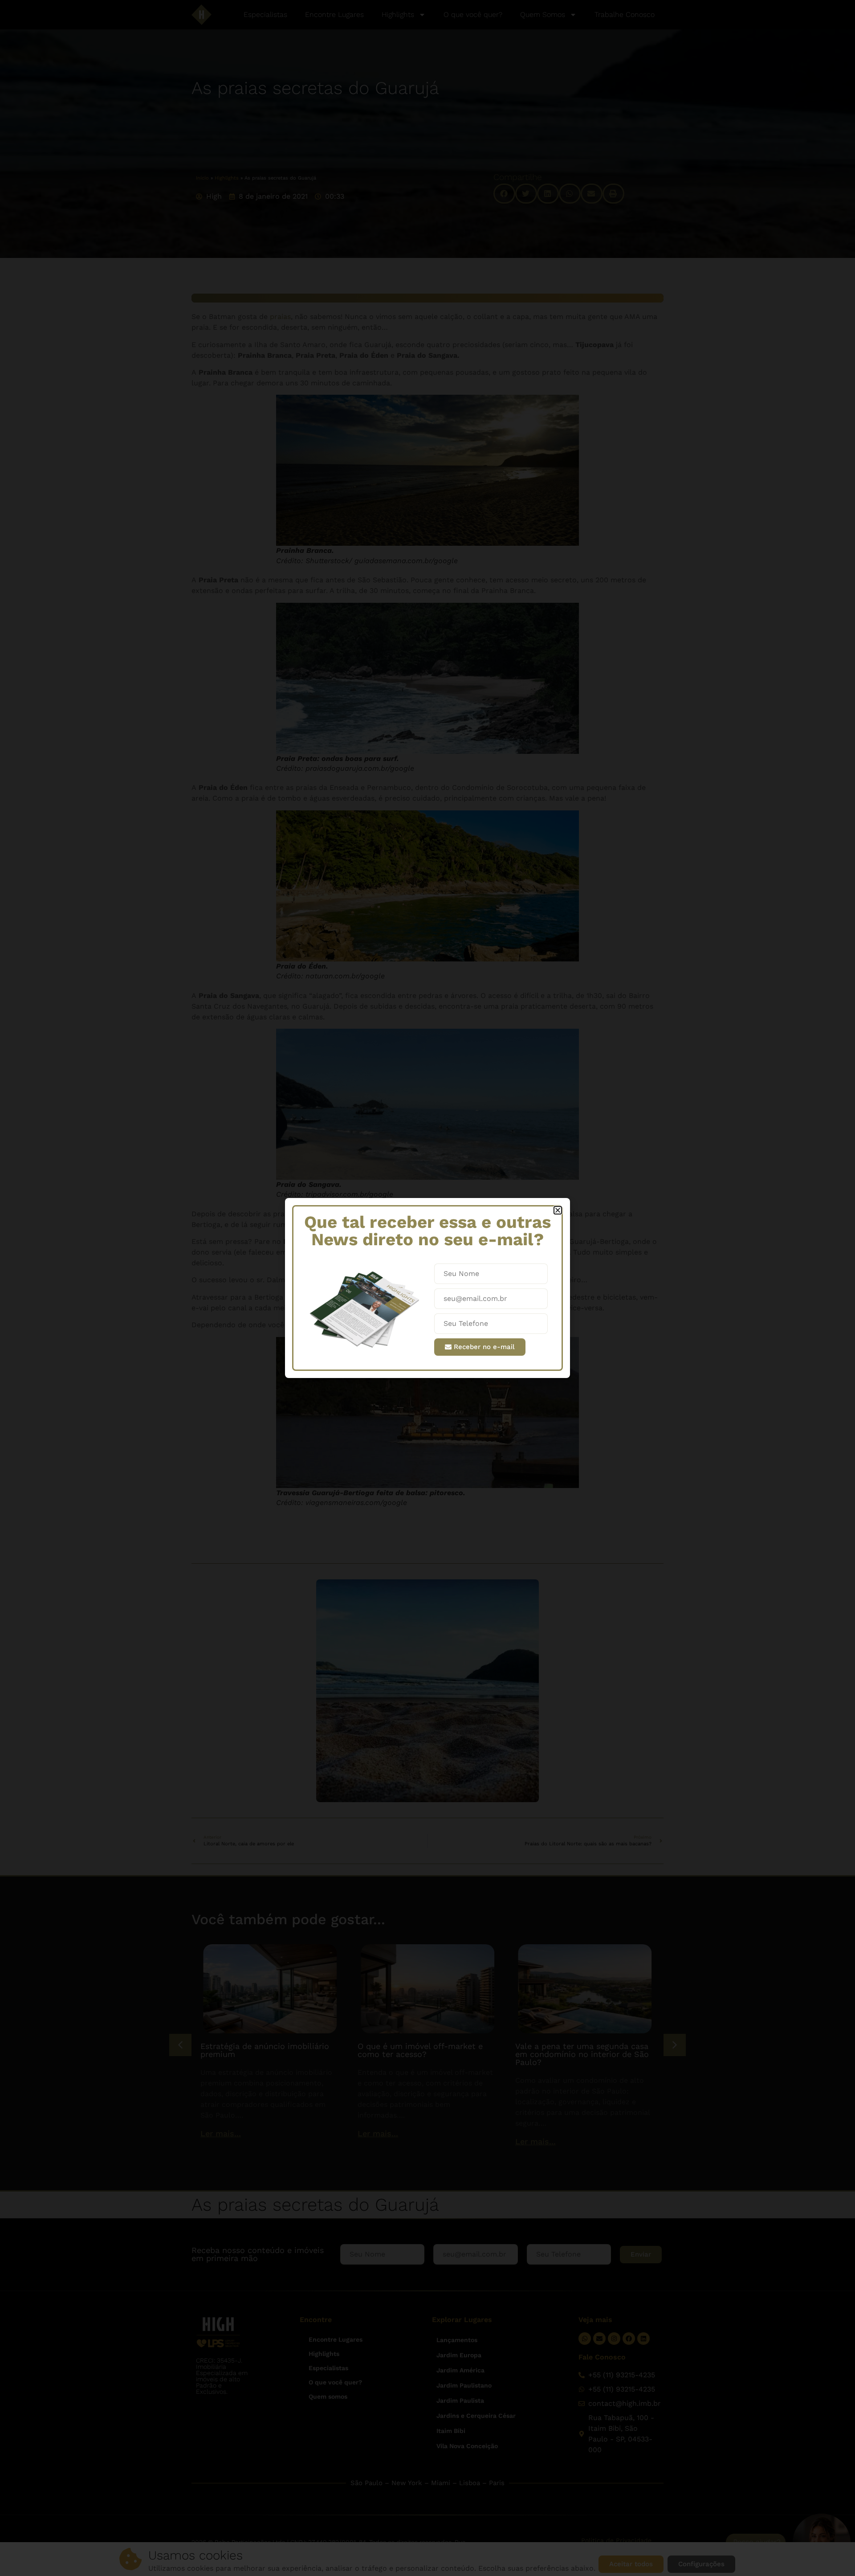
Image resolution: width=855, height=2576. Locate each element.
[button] (558, 1210)
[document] (427, 1288)
